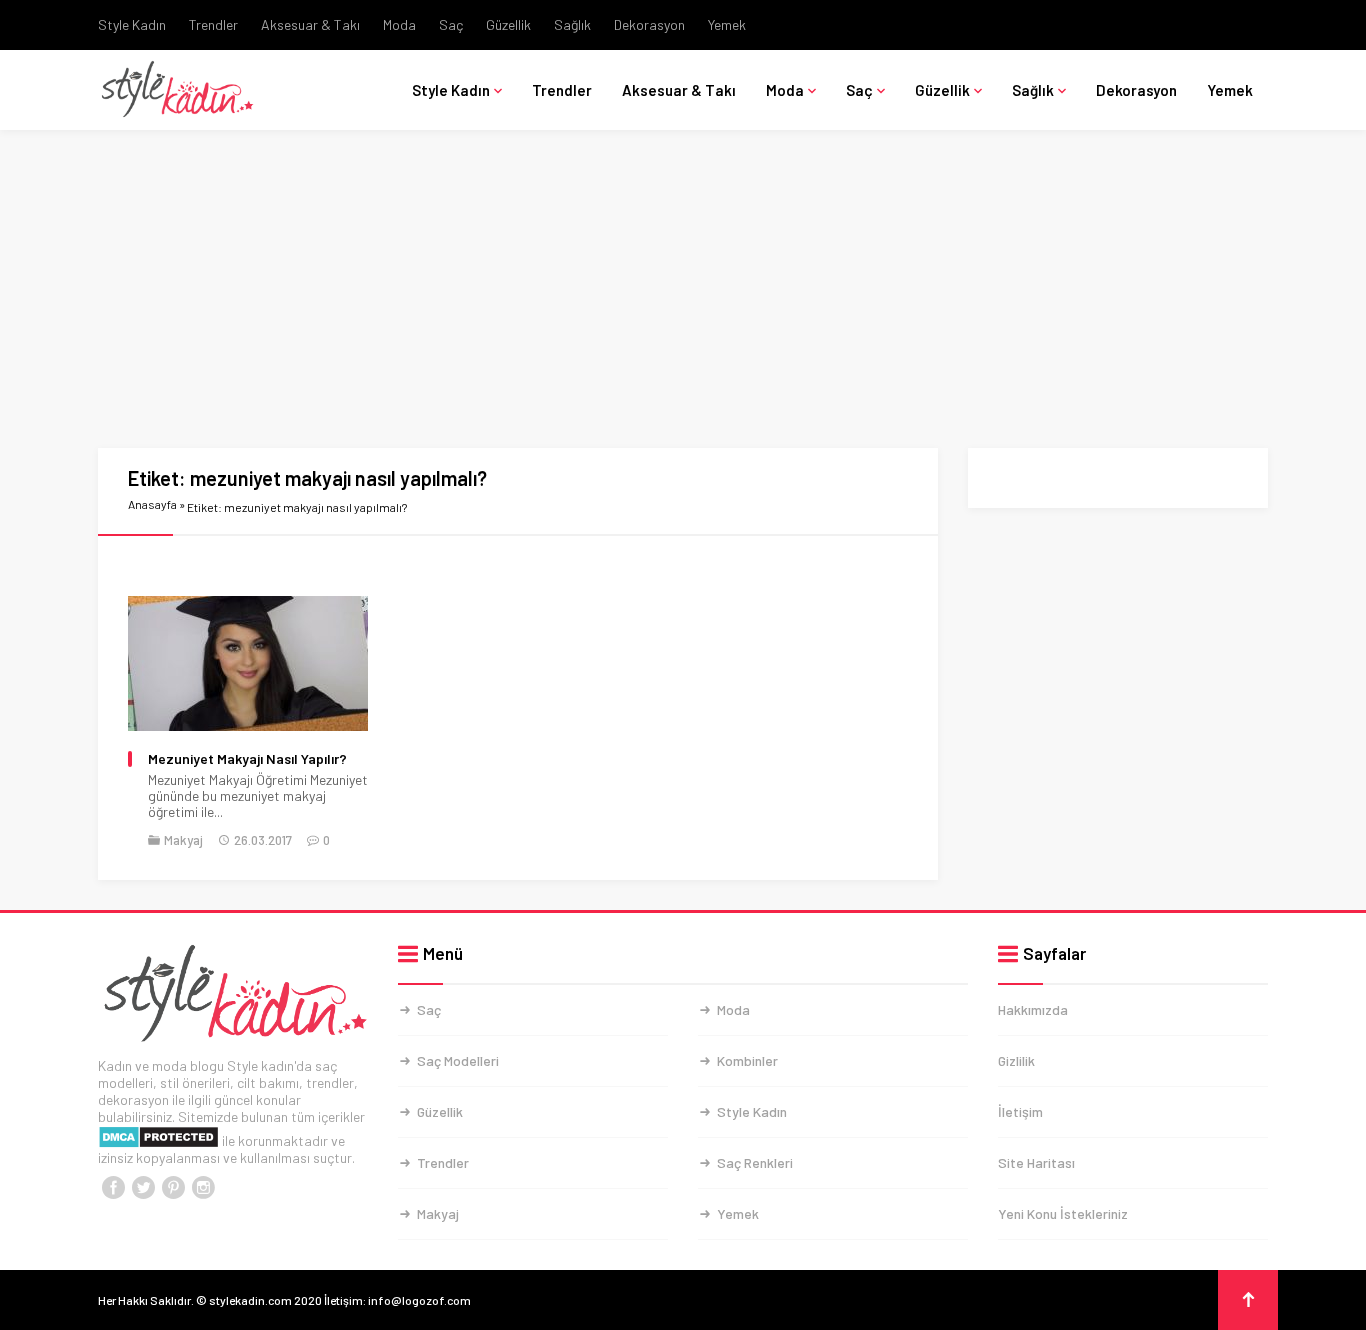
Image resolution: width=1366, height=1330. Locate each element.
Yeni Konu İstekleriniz (1063, 1213)
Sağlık (572, 24)
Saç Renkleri (755, 1162)
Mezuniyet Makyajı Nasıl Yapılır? (247, 759)
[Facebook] (113, 1188)
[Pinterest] (173, 1188)
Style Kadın (132, 24)
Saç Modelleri (458, 1060)
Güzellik (508, 24)
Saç (451, 24)
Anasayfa (152, 504)
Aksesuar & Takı (310, 24)
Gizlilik (1016, 1060)
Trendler (213, 24)
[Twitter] (143, 1188)
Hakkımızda (1033, 1009)
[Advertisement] (683, 300)
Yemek (727, 24)
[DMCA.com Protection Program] (158, 1140)
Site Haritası (1036, 1162)
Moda (399, 24)
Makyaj (183, 840)
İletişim (1020, 1111)
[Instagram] (203, 1188)
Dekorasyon (649, 24)
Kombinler (747, 1060)
